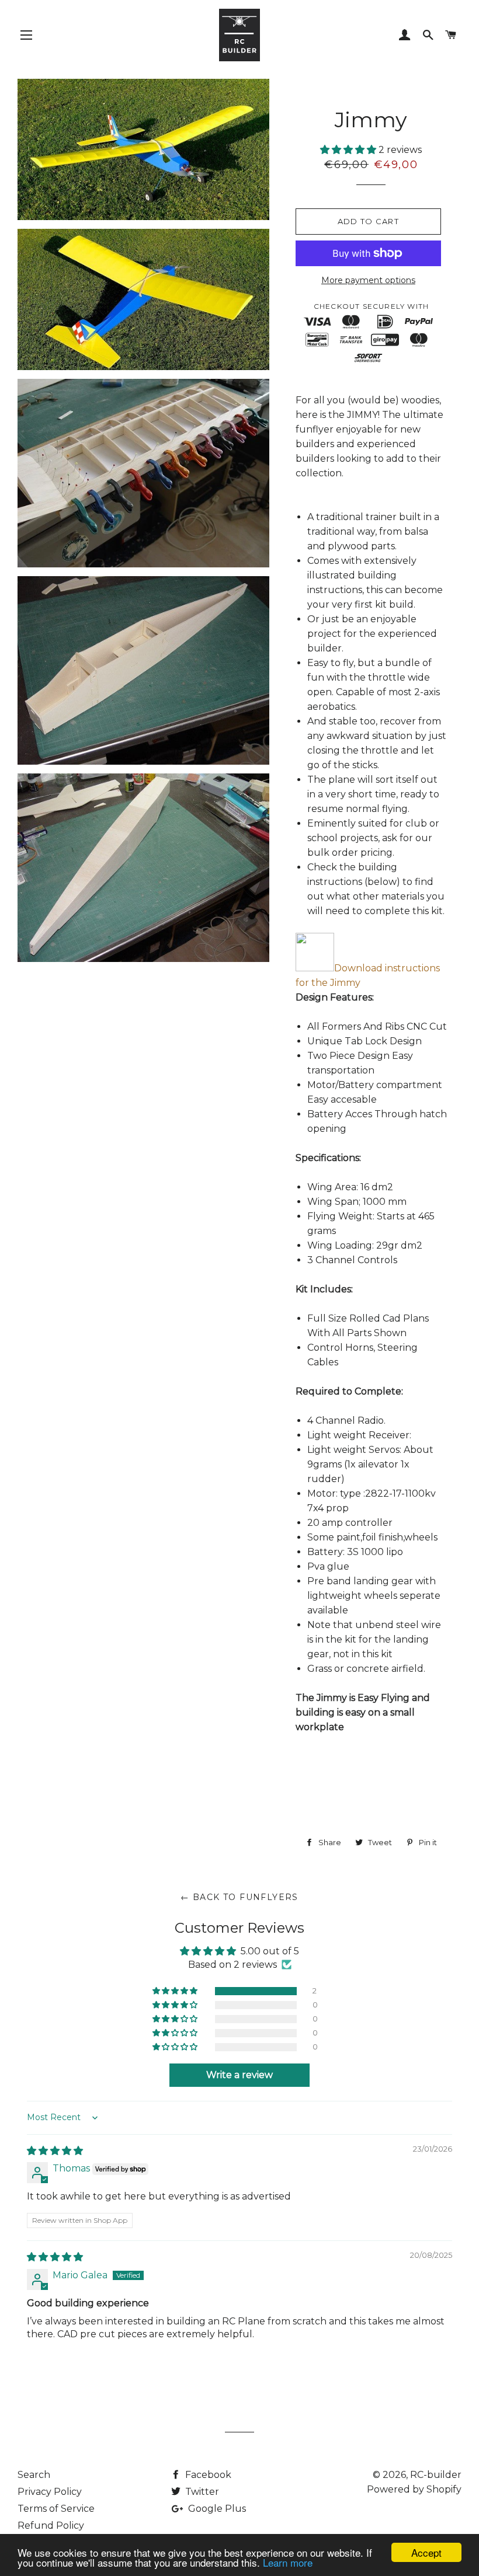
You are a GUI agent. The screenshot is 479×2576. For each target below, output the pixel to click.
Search (34, 2475)
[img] (55, 2151)
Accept (426, 2552)
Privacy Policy (50, 2492)
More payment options (368, 280)
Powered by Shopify (414, 2489)
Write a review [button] (239, 2075)
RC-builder (436, 2475)
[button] (349, 150)
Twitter (201, 2492)
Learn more (288, 2562)
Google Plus (216, 2509)
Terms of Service (56, 2509)
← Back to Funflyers (239, 1897)
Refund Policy (51, 2526)
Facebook (207, 2475)
